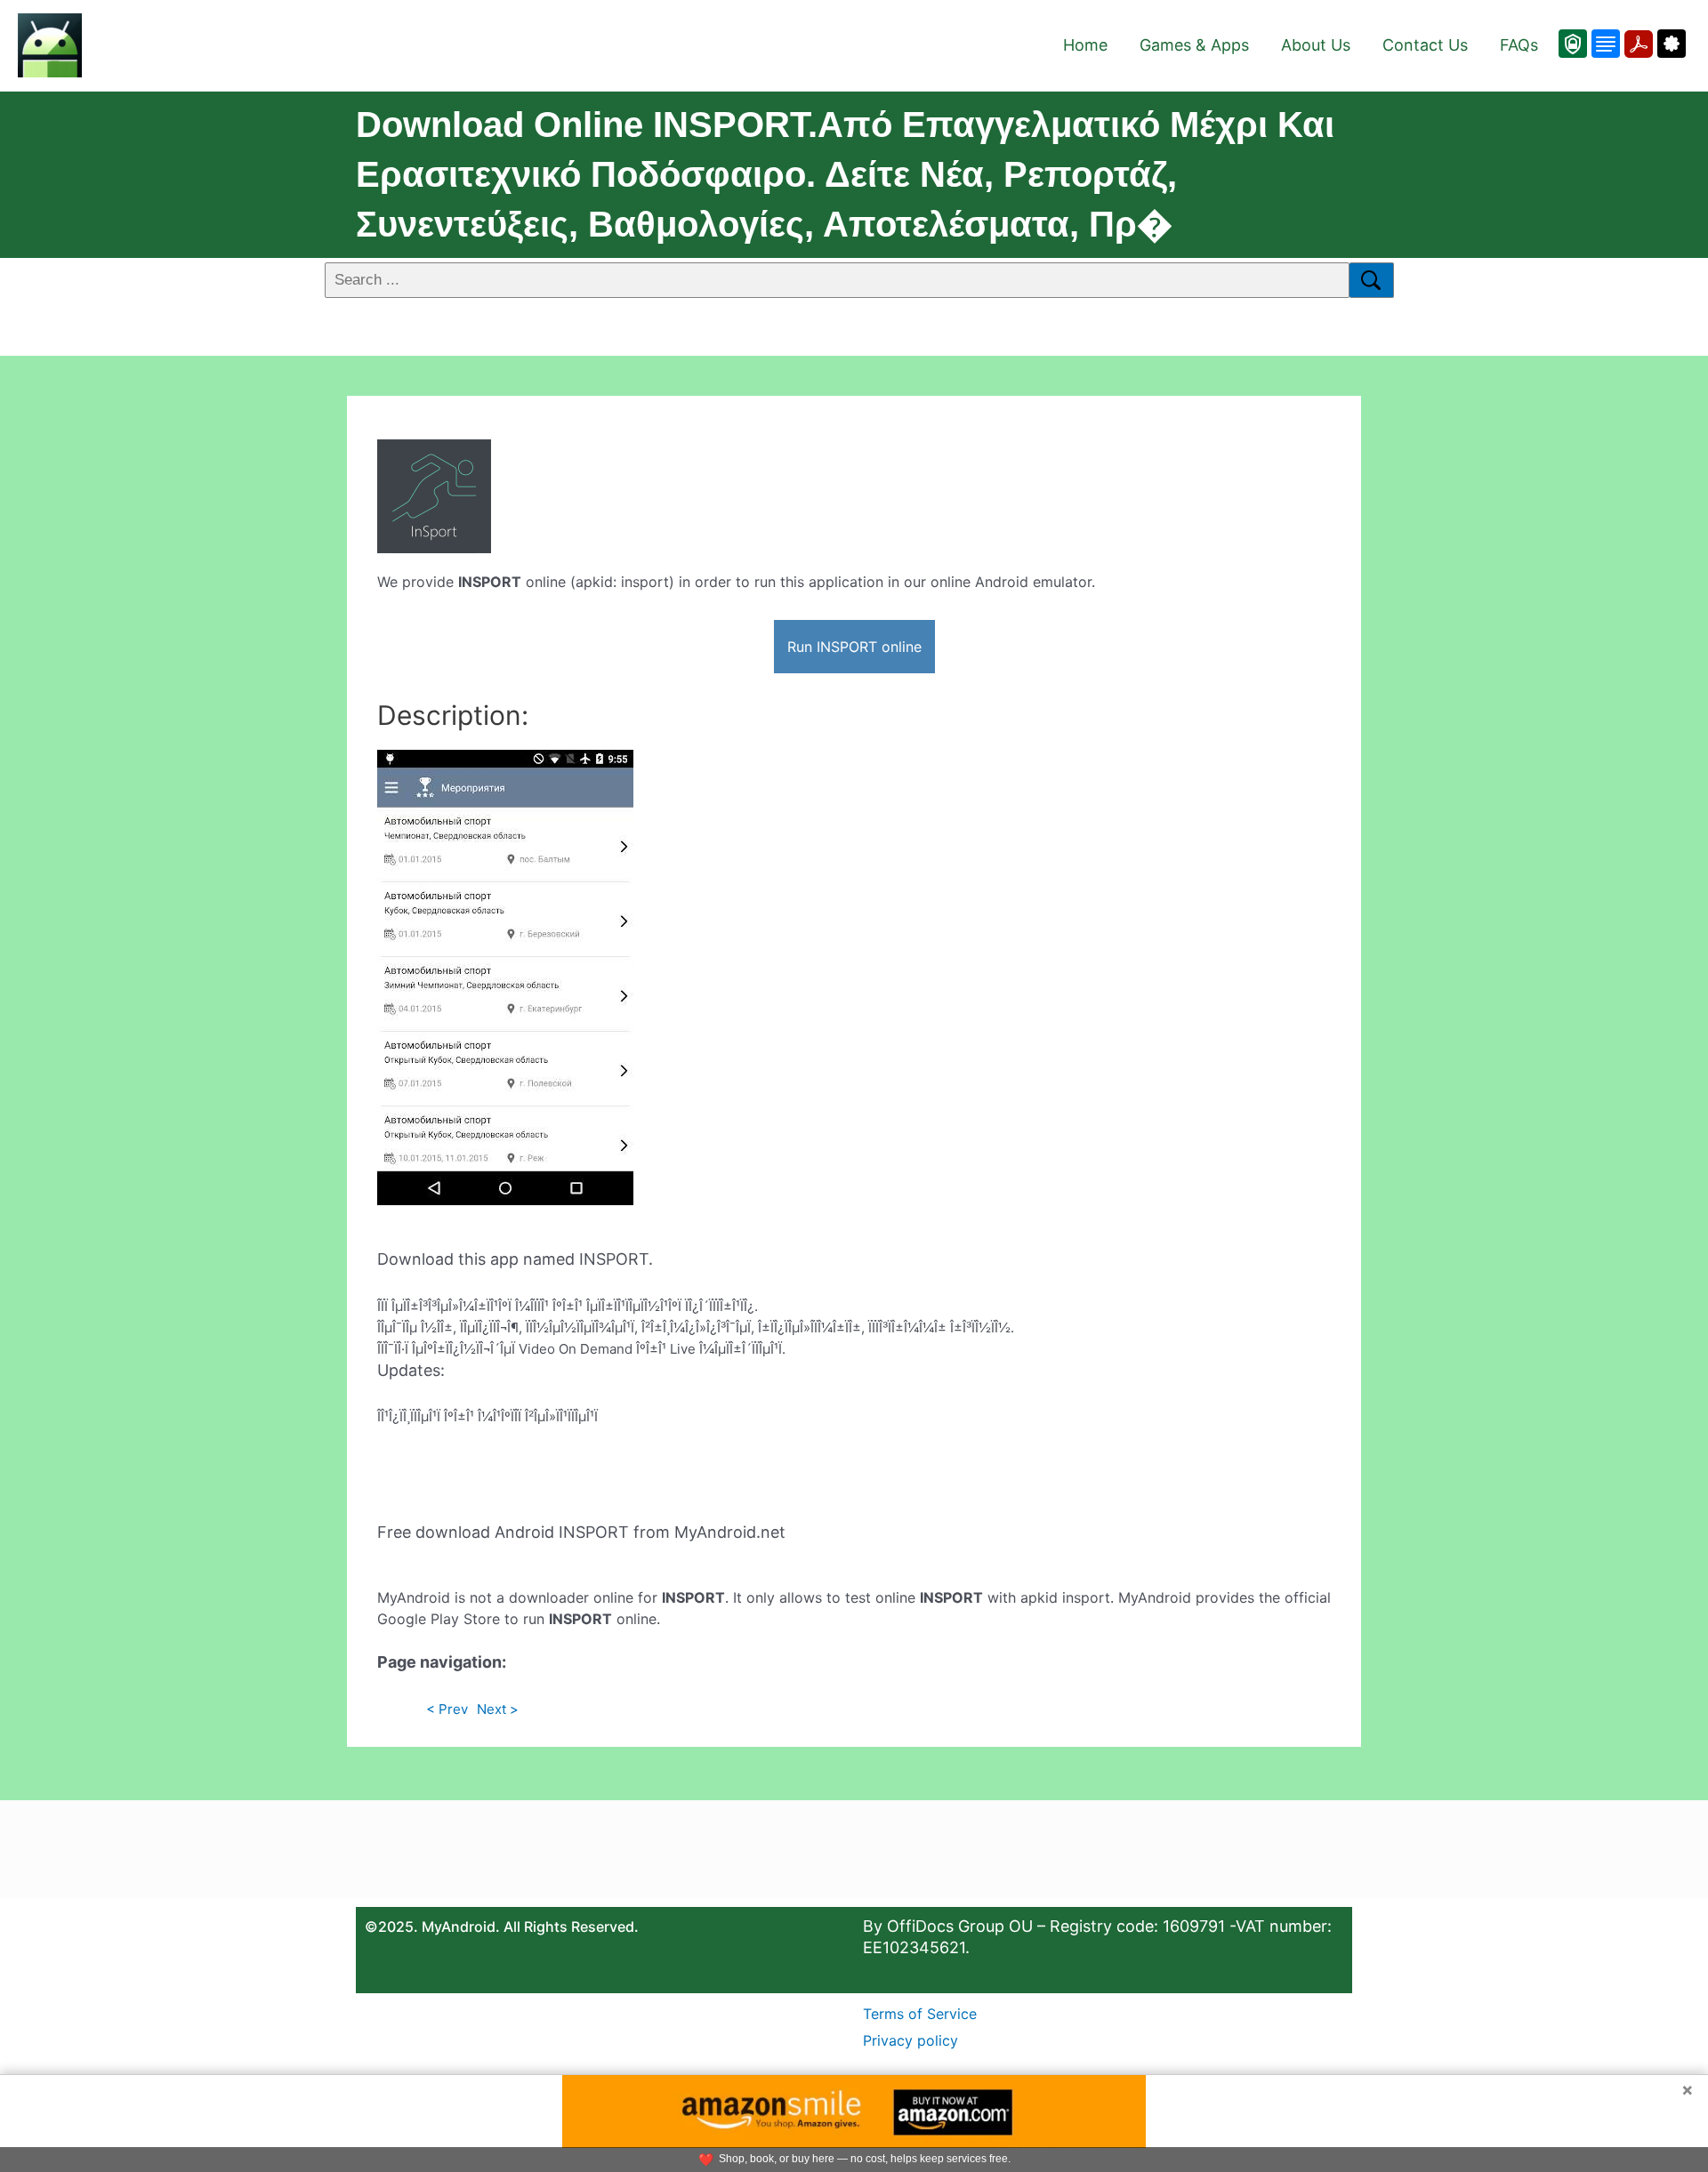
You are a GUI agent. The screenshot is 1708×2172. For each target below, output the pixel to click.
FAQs (1519, 45)
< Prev (447, 1709)
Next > (498, 1709)
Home (1085, 45)
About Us (1316, 45)
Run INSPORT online (854, 647)
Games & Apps (1194, 45)
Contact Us (1425, 45)
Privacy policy (910, 2040)
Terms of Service (920, 2014)
